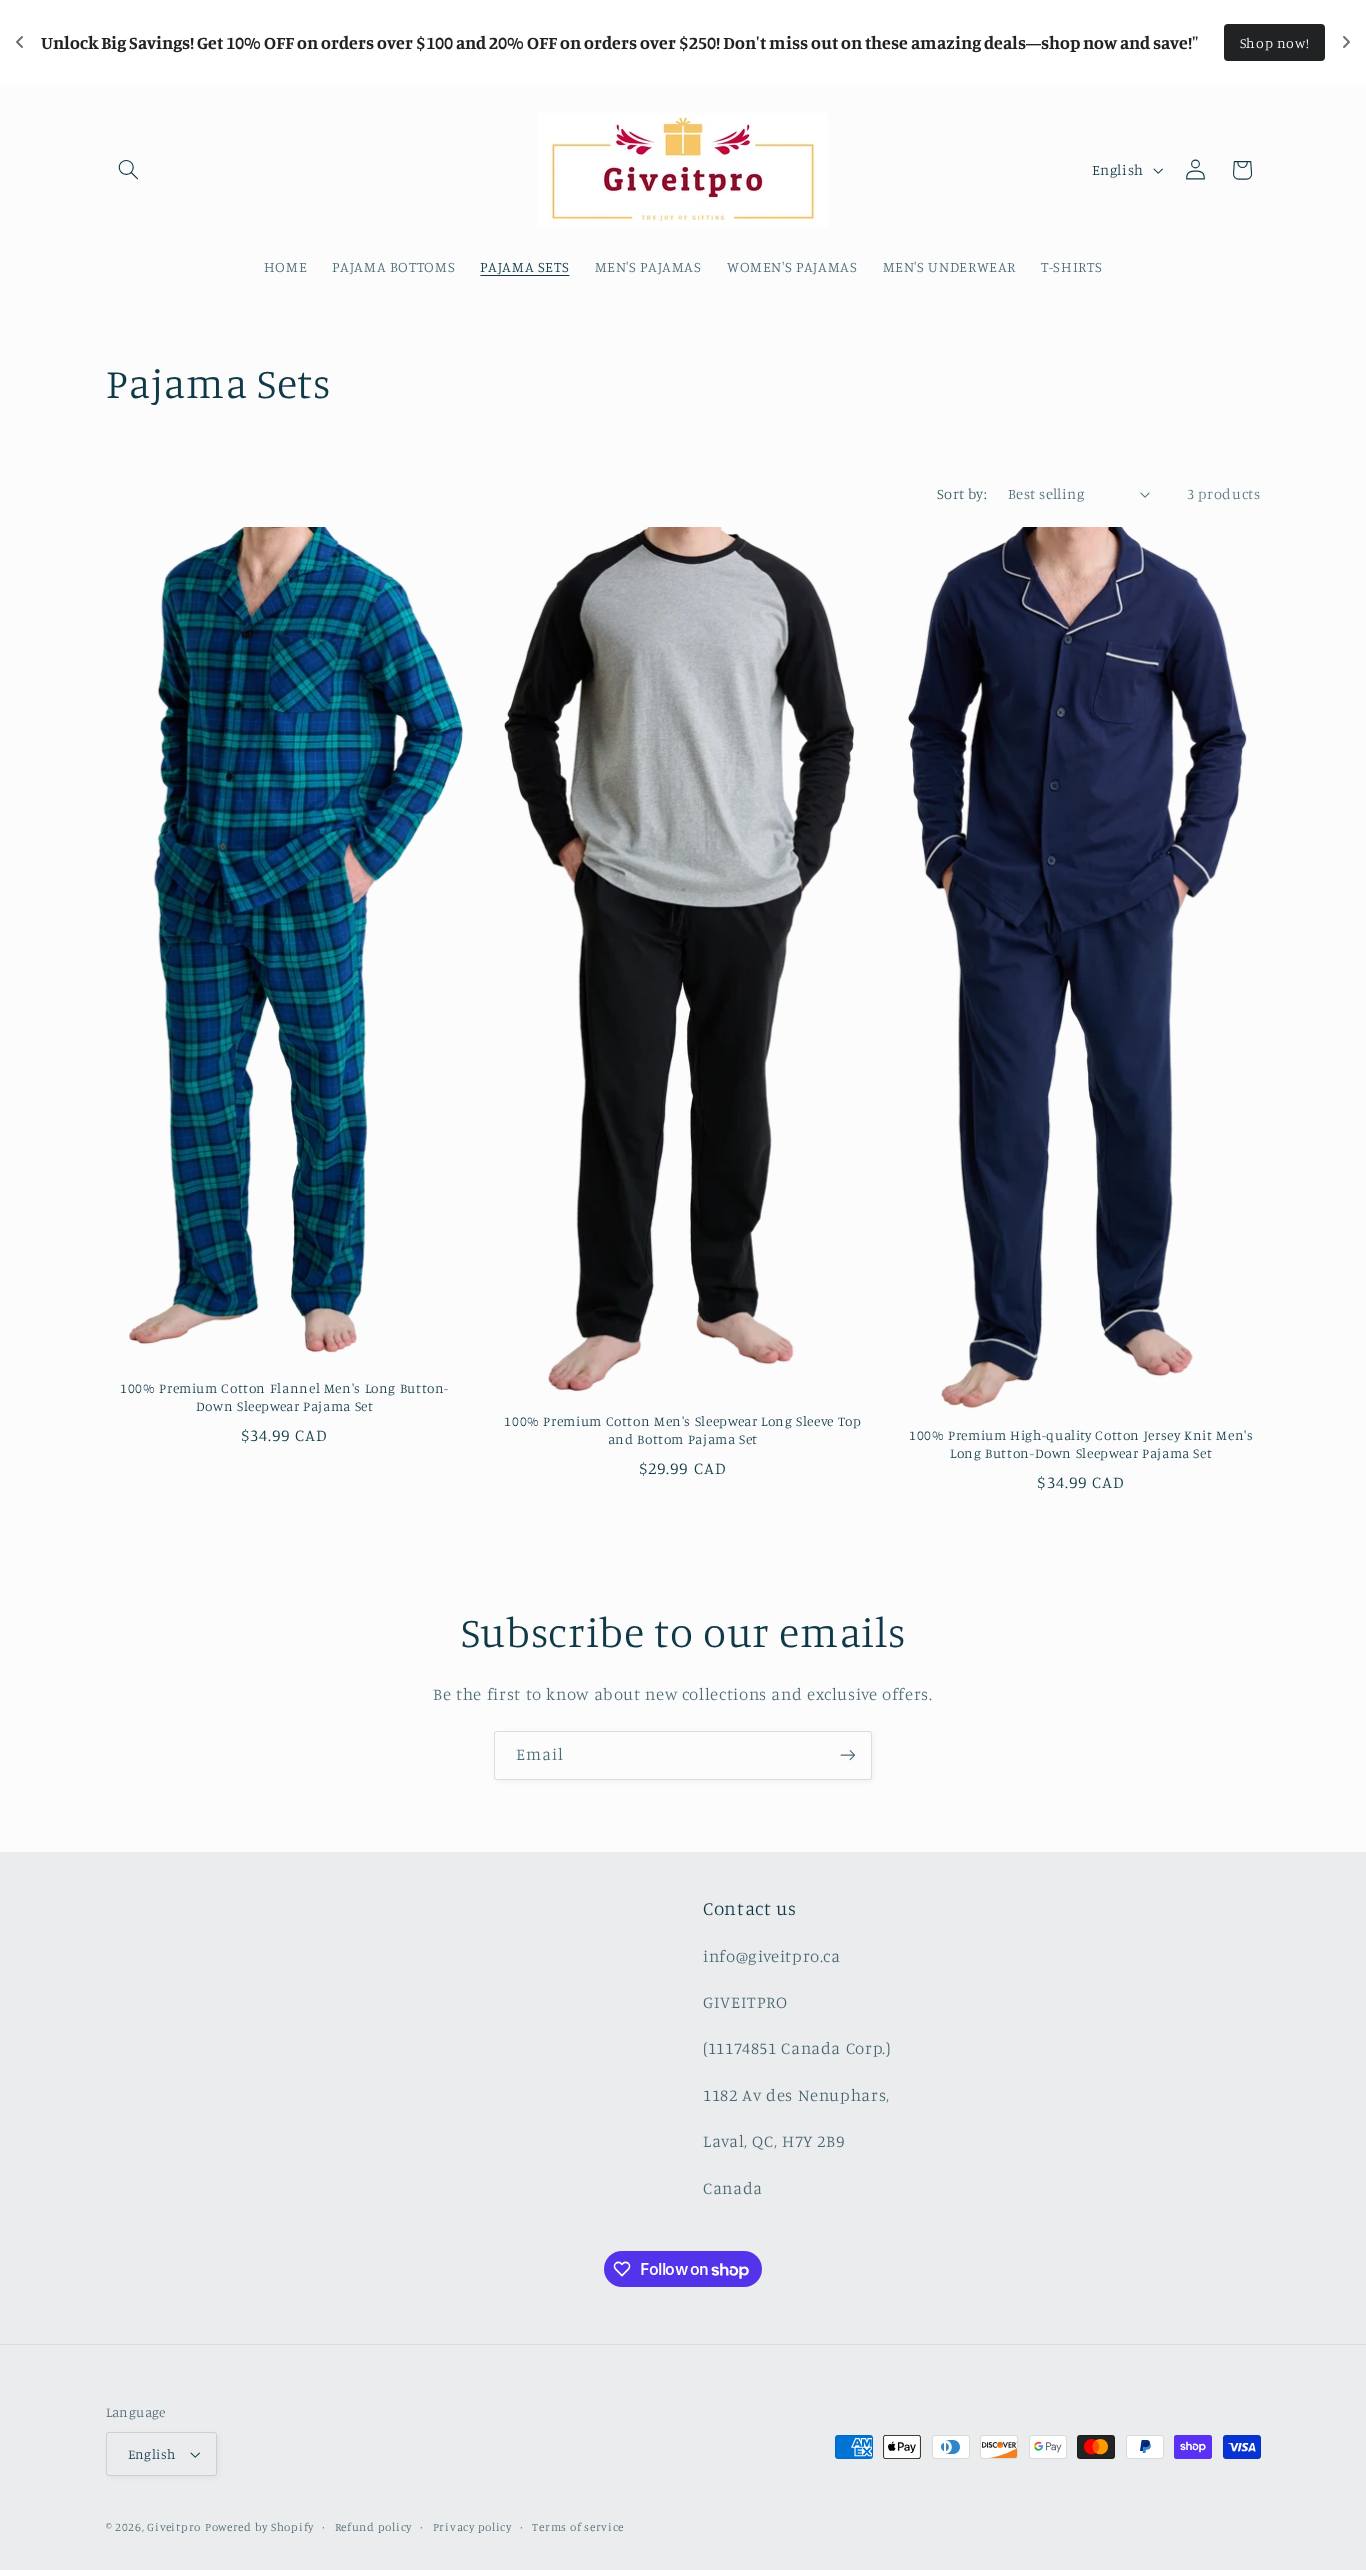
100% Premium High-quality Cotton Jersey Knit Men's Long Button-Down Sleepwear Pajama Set (1081, 1444)
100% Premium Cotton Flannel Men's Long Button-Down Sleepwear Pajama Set (284, 1397)
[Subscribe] (848, 1755)
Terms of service (578, 2527)
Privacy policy (472, 2527)
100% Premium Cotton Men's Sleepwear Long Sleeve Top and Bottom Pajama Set (682, 1430)
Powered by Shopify (259, 2527)
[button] (129, 170)
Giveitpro (174, 2527)
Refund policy (374, 2527)
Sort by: (962, 493)
